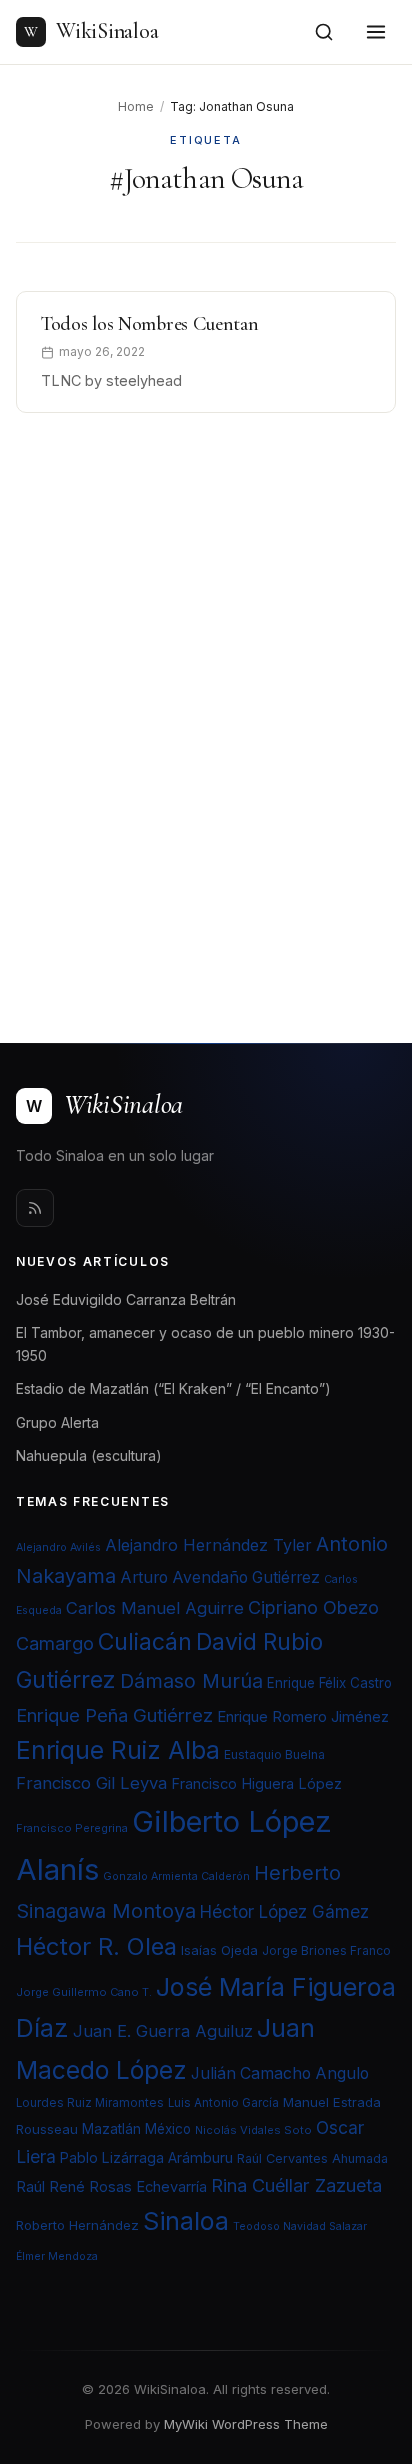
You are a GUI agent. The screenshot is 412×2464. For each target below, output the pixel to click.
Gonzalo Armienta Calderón (176, 1876)
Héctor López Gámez (284, 1911)
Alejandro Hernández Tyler (208, 1545)
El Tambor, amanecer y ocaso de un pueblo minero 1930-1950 (205, 1344)
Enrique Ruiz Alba (118, 1750)
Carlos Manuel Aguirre (155, 1608)
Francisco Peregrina (72, 1828)
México (168, 2129)
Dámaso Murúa (191, 1681)
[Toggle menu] (376, 32)
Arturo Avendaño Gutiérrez (220, 1577)
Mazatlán (111, 2129)
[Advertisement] (206, 715)
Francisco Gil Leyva (91, 1783)
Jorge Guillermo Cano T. (84, 1992)
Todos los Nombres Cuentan (150, 324)
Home (136, 106)
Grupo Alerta (57, 1422)
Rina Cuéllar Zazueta (296, 2185)
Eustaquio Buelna (274, 1754)
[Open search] (324, 32)
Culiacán (145, 1642)
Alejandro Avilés (58, 1547)
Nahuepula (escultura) (89, 1455)
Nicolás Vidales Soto (253, 2130)
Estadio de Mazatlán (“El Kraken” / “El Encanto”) (173, 1388)
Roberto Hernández (77, 2225)
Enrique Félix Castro (329, 1683)
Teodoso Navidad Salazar (300, 2226)
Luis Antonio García (223, 2103)
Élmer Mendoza (57, 2256)
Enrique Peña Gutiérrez (114, 1715)
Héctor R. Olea (96, 1946)
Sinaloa (186, 2221)
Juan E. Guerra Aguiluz (163, 2031)
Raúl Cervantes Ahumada (312, 2158)
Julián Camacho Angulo (280, 2073)
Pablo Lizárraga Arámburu (146, 2157)
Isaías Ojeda (219, 1950)
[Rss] (35, 1208)
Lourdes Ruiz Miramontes (90, 2103)
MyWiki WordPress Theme (246, 2424)
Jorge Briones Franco (326, 1950)
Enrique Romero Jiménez (303, 1716)
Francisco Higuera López (256, 1784)
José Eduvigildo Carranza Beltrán (126, 1299)
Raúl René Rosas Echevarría (111, 2187)
